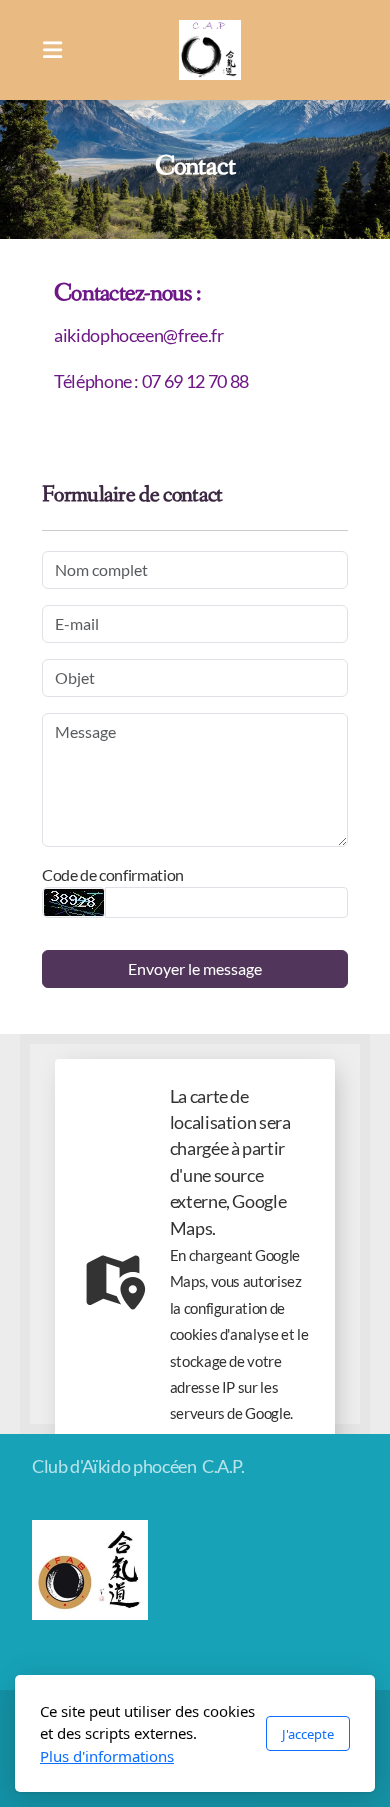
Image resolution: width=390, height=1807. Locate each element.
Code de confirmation (113, 874)
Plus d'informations (107, 1756)
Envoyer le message (195, 968)
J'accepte (308, 1734)
